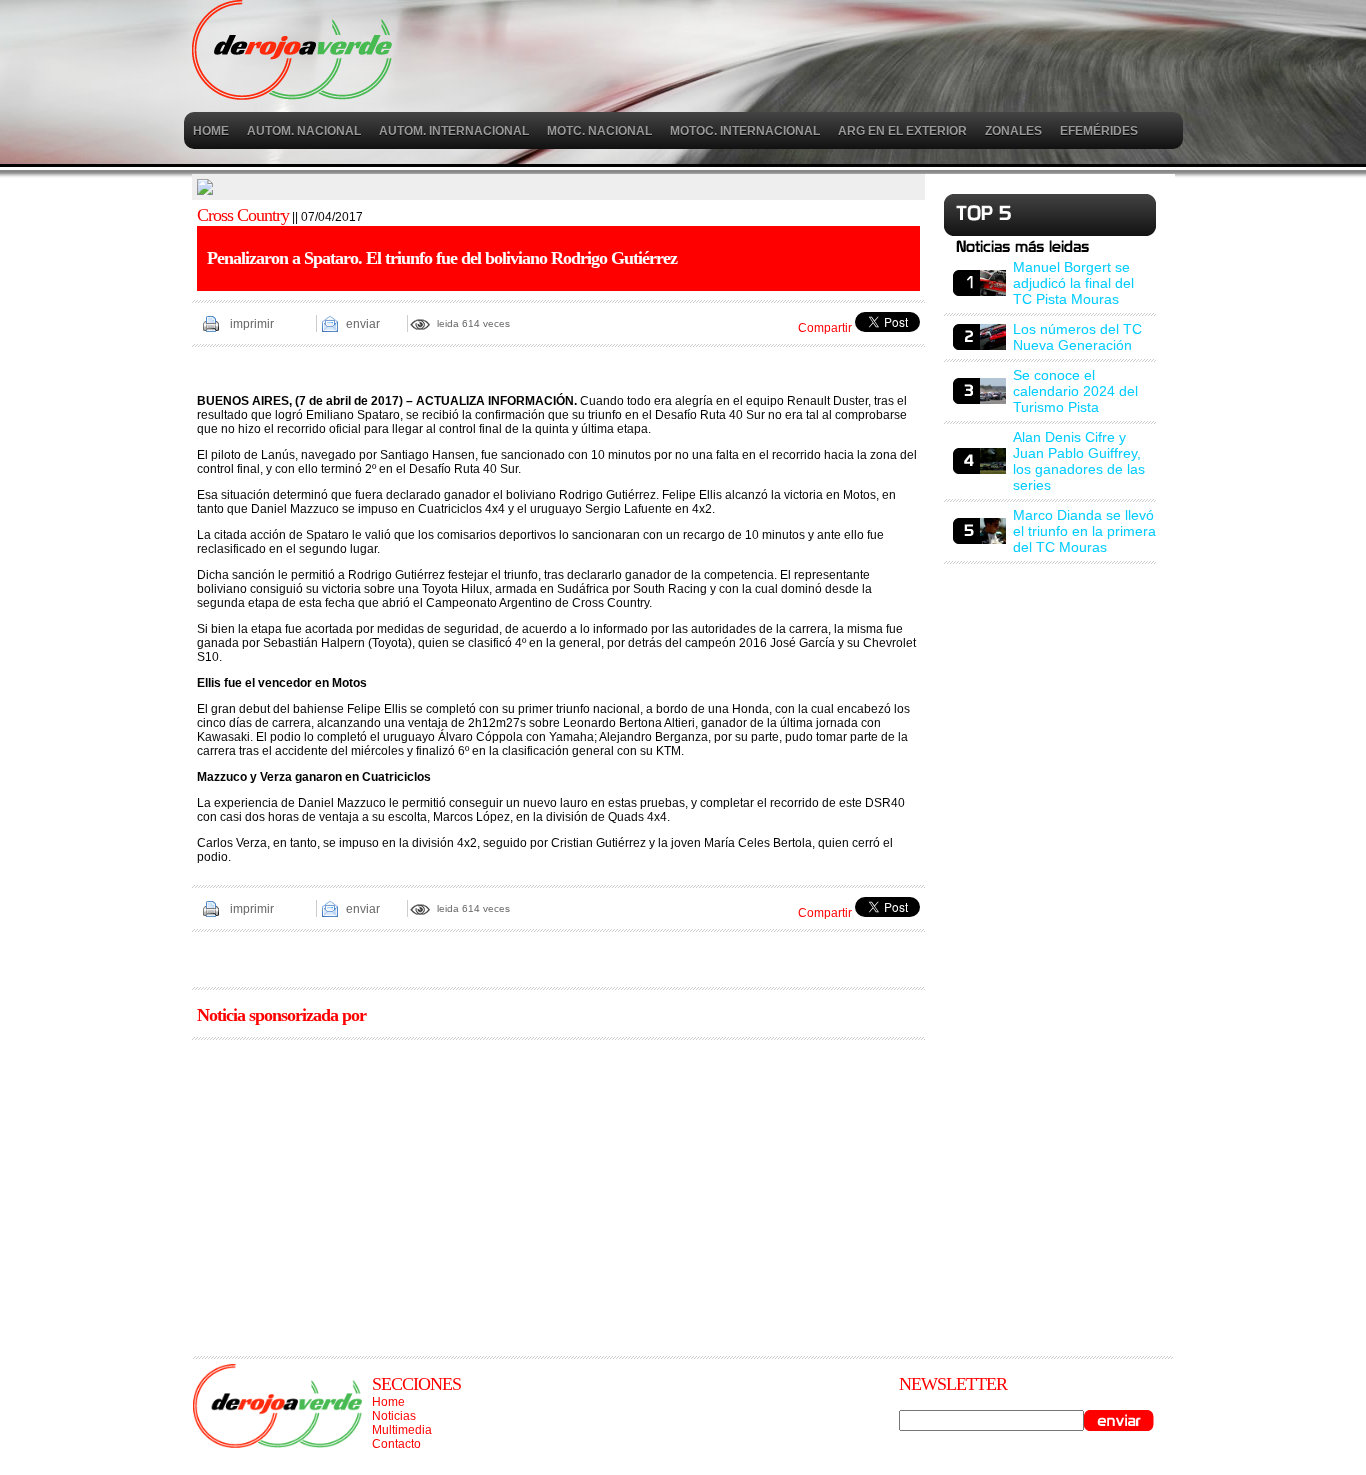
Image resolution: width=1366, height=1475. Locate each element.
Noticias (394, 1416)
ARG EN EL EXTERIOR (902, 131)
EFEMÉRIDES (1099, 131)
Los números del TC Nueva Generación (1077, 337)
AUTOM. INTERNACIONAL (454, 131)
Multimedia (402, 1430)
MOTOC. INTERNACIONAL (745, 131)
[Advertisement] (558, 1191)
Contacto (396, 1444)
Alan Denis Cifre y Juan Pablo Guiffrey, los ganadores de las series (1079, 461)
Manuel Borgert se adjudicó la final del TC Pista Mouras (1073, 283)
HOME (211, 131)
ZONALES (1013, 131)
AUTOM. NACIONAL (304, 131)
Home (388, 1402)
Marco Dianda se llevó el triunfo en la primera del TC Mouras (1084, 531)
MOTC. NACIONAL (599, 131)
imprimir (252, 324)
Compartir (825, 328)
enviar (363, 324)
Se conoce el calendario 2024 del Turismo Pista (1075, 391)
